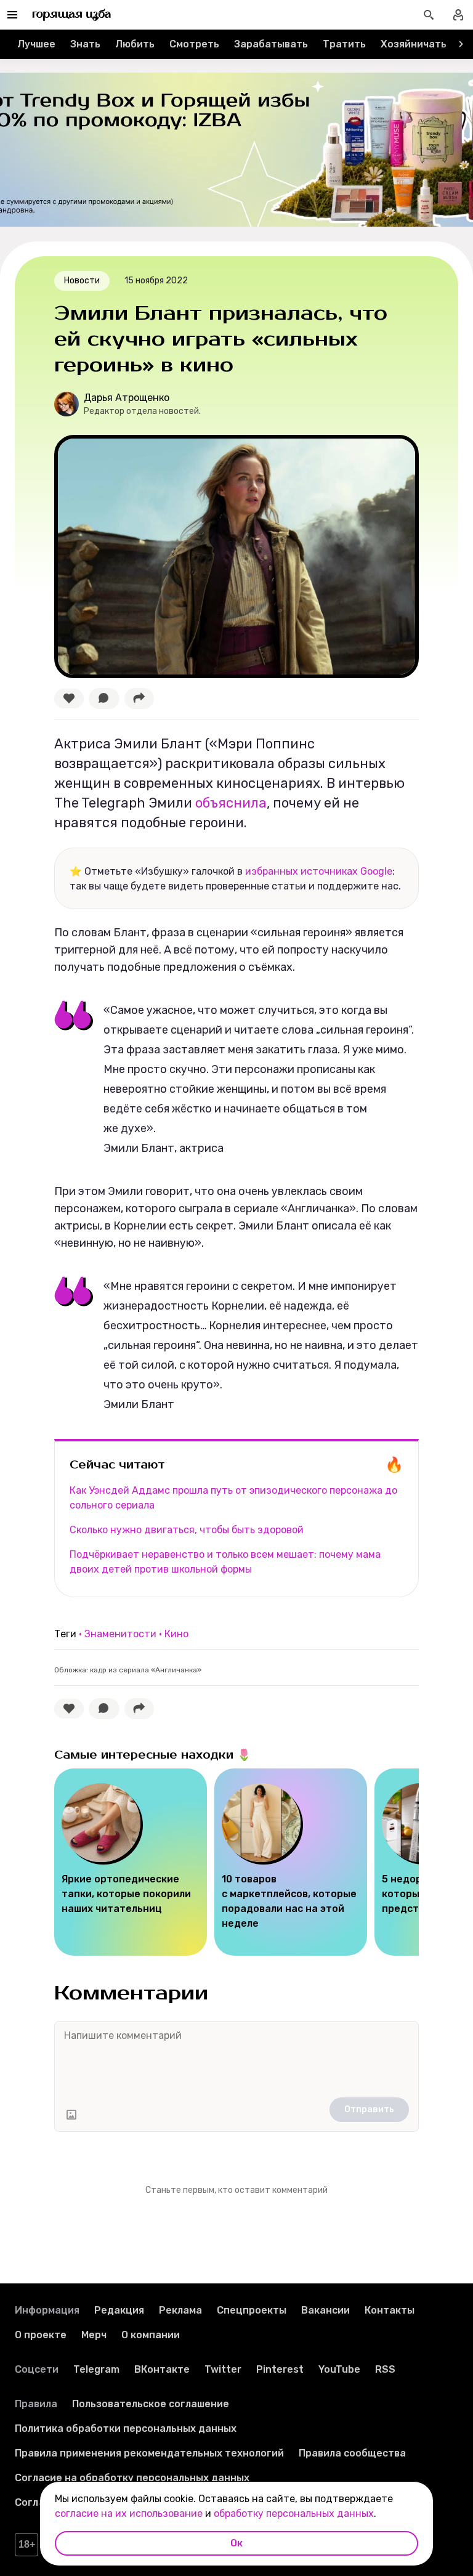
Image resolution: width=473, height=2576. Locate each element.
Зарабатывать (271, 44)
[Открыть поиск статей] (429, 15)
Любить (135, 44)
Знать (85, 44)
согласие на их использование (129, 2513)
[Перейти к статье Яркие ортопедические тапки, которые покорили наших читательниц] (131, 1862)
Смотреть (194, 44)
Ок (236, 2543)
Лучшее (36, 44)
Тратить (344, 44)
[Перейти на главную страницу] (72, 15)
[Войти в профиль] (458, 15)
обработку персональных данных (294, 2513)
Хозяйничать (414, 44)
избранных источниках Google (319, 871)
